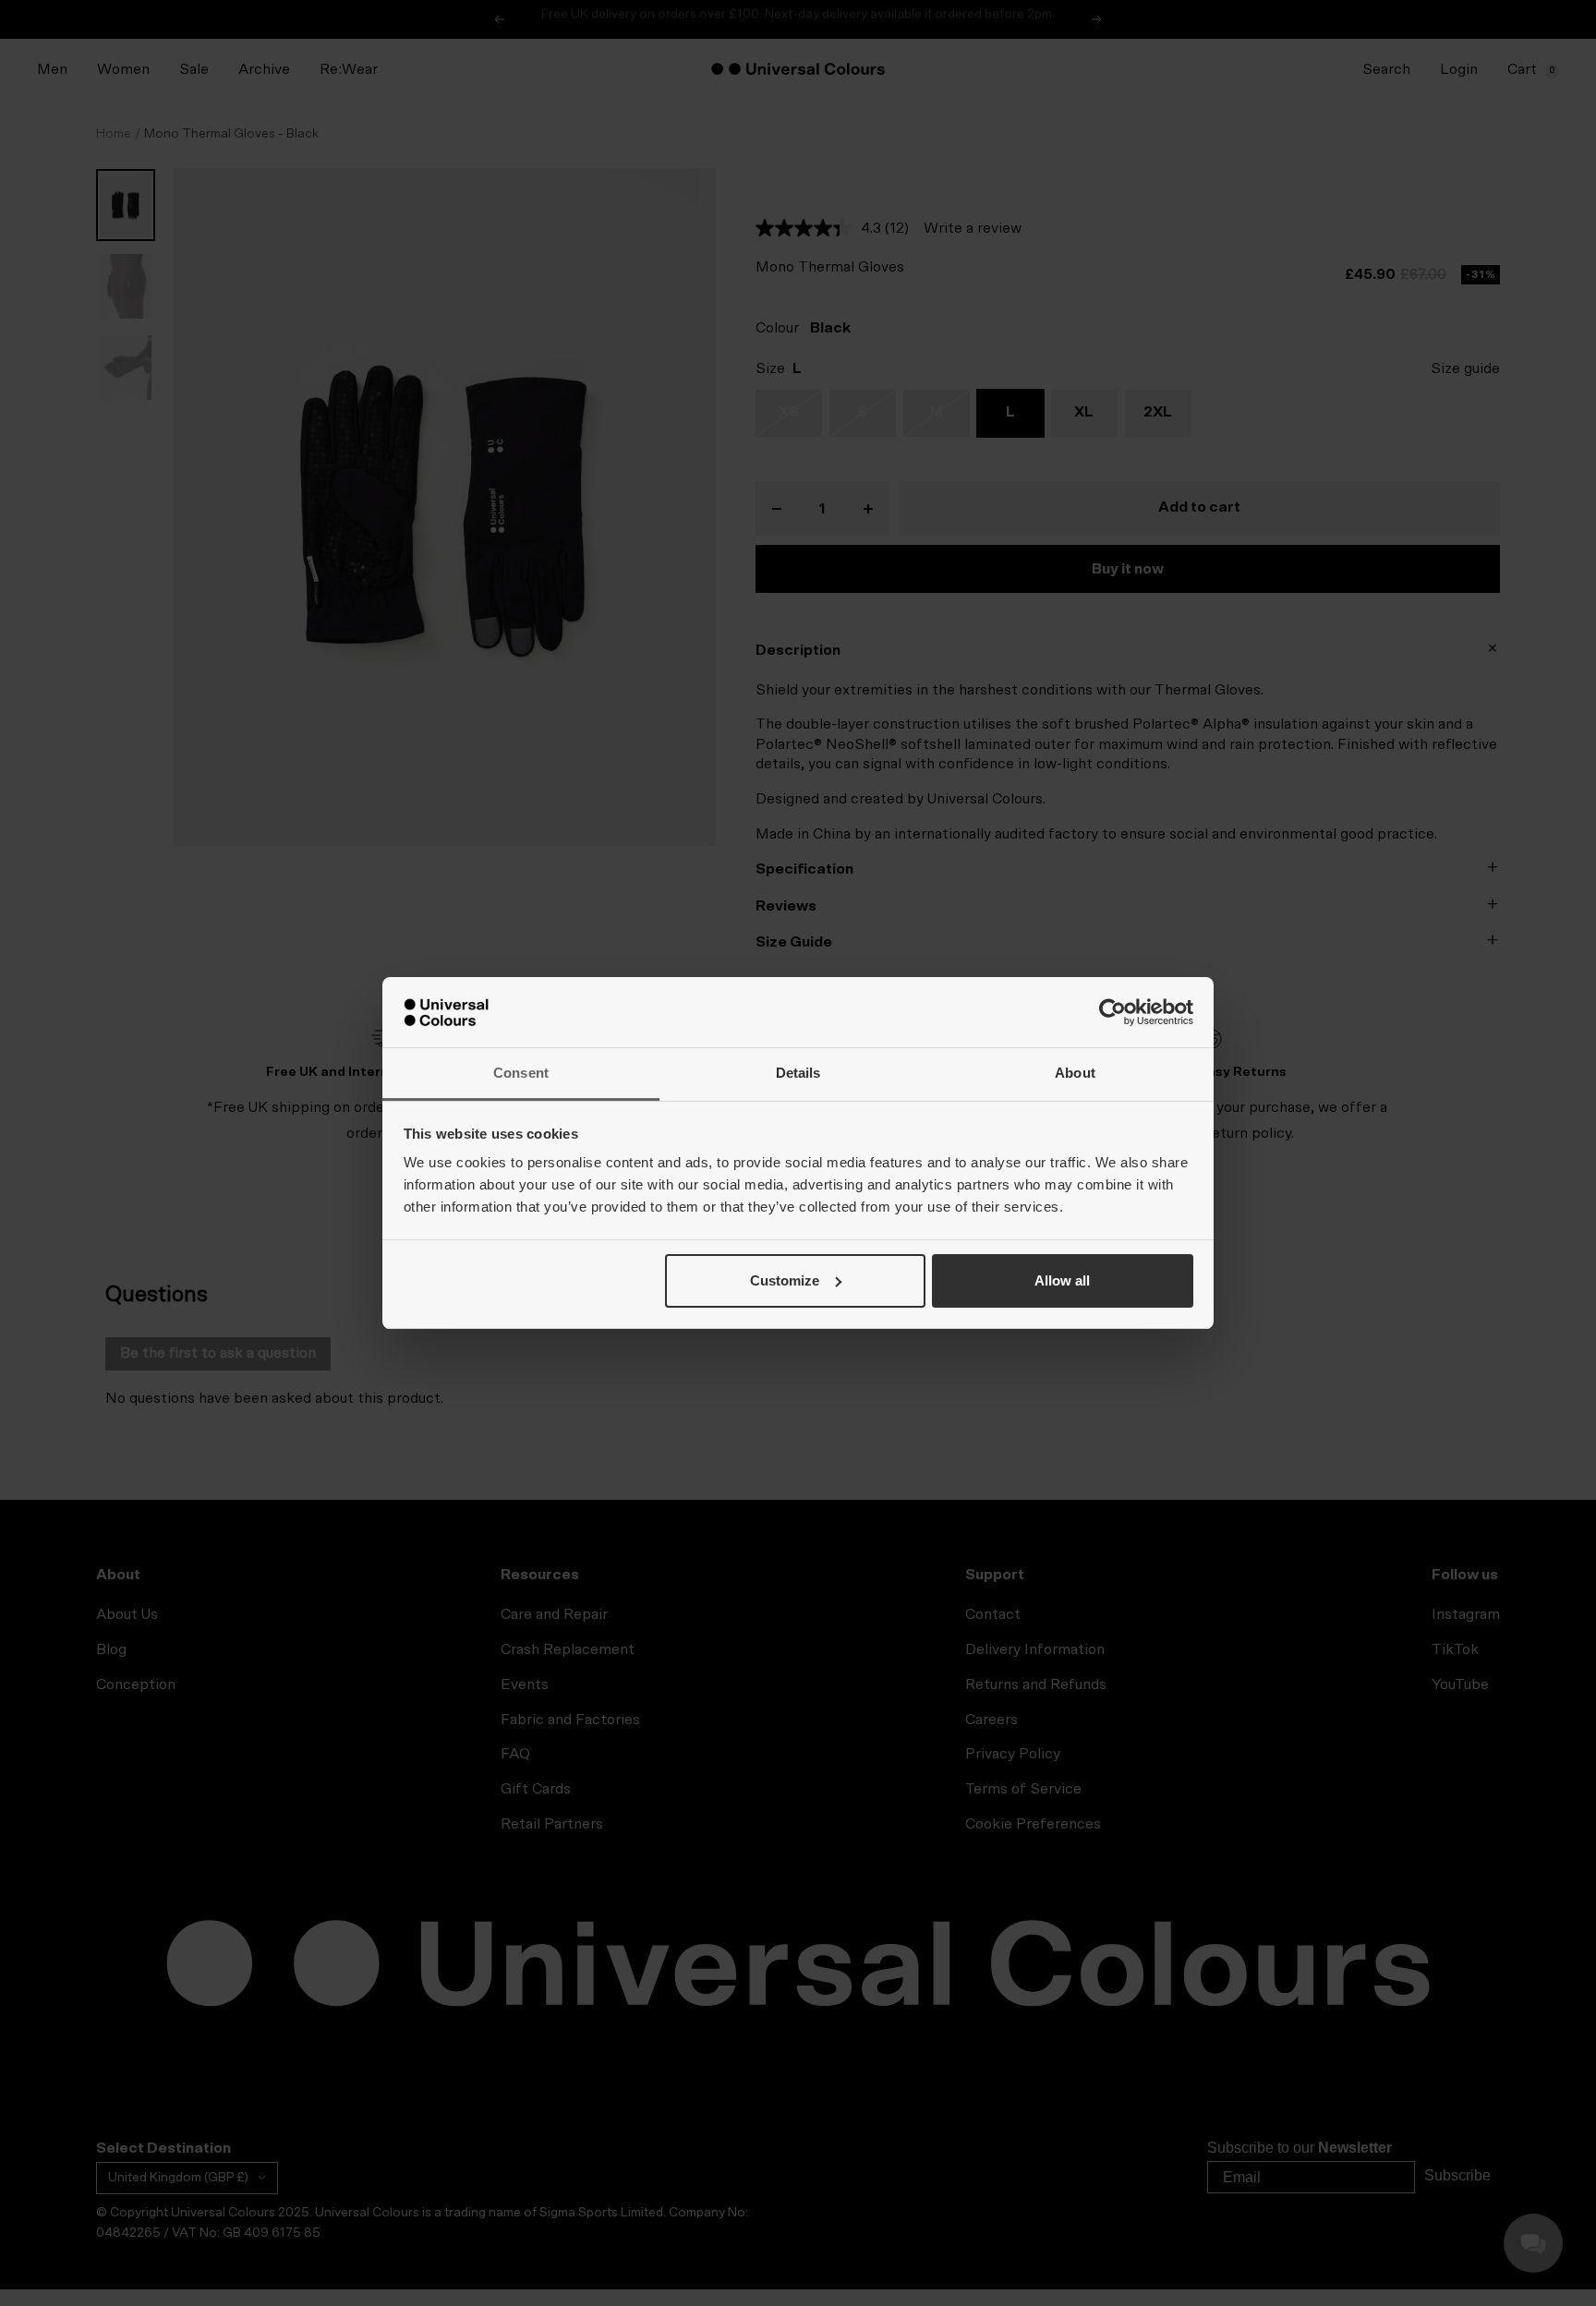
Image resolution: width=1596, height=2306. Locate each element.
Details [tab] (798, 1073)
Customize (785, 1280)
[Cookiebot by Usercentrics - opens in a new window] (1112, 1012)
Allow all (1062, 1280)
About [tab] (1075, 1073)
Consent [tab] (521, 1073)
